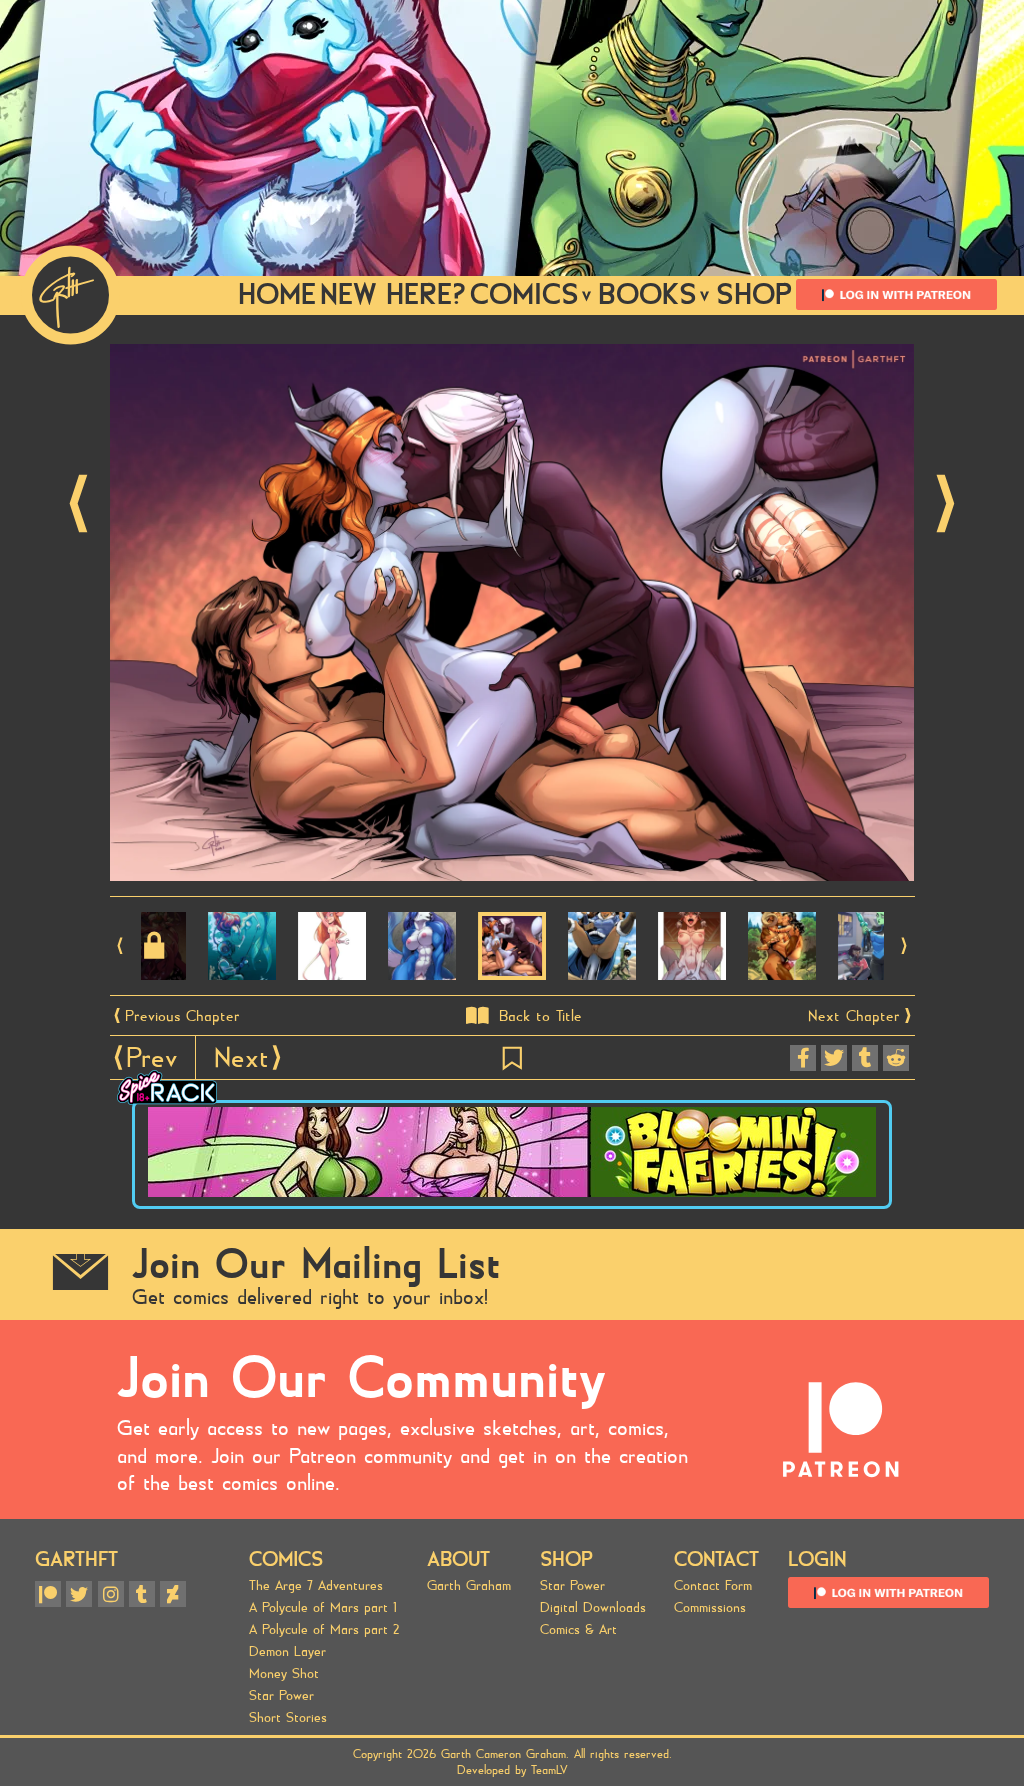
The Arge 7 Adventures (316, 1586)
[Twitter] (79, 1594)
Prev (79, 503)
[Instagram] (111, 1594)
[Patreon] (48, 1594)
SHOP (754, 294)
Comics (286, 1559)
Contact (716, 1559)
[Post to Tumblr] (865, 1058)
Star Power (281, 1696)
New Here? (393, 294)
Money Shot (284, 1674)
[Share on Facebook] (803, 1058)
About (458, 1559)
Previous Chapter (182, 1016)
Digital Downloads (593, 1608)
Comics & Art (578, 1630)
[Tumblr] (142, 1594)
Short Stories (288, 1718)
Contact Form (713, 1586)
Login (817, 1559)
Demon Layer (287, 1652)
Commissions (710, 1608)
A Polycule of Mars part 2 (324, 1630)
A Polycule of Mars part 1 (323, 1608)
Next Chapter (854, 1016)
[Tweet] (834, 1058)
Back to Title (540, 1016)
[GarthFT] (70, 295)
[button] (120, 946)
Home (277, 294)
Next (946, 503)
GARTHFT (76, 1559)
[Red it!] (896, 1058)
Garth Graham (469, 1586)
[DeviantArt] (173, 1594)
